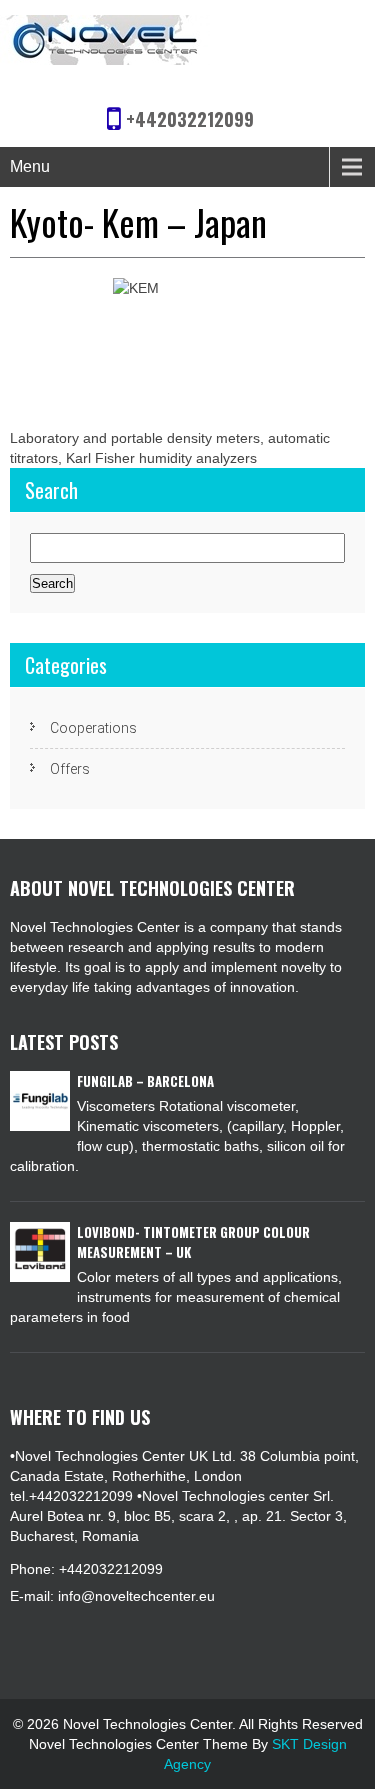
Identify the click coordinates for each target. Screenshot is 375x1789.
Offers (70, 769)
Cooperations (93, 728)
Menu (30, 166)
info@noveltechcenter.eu (136, 1596)
